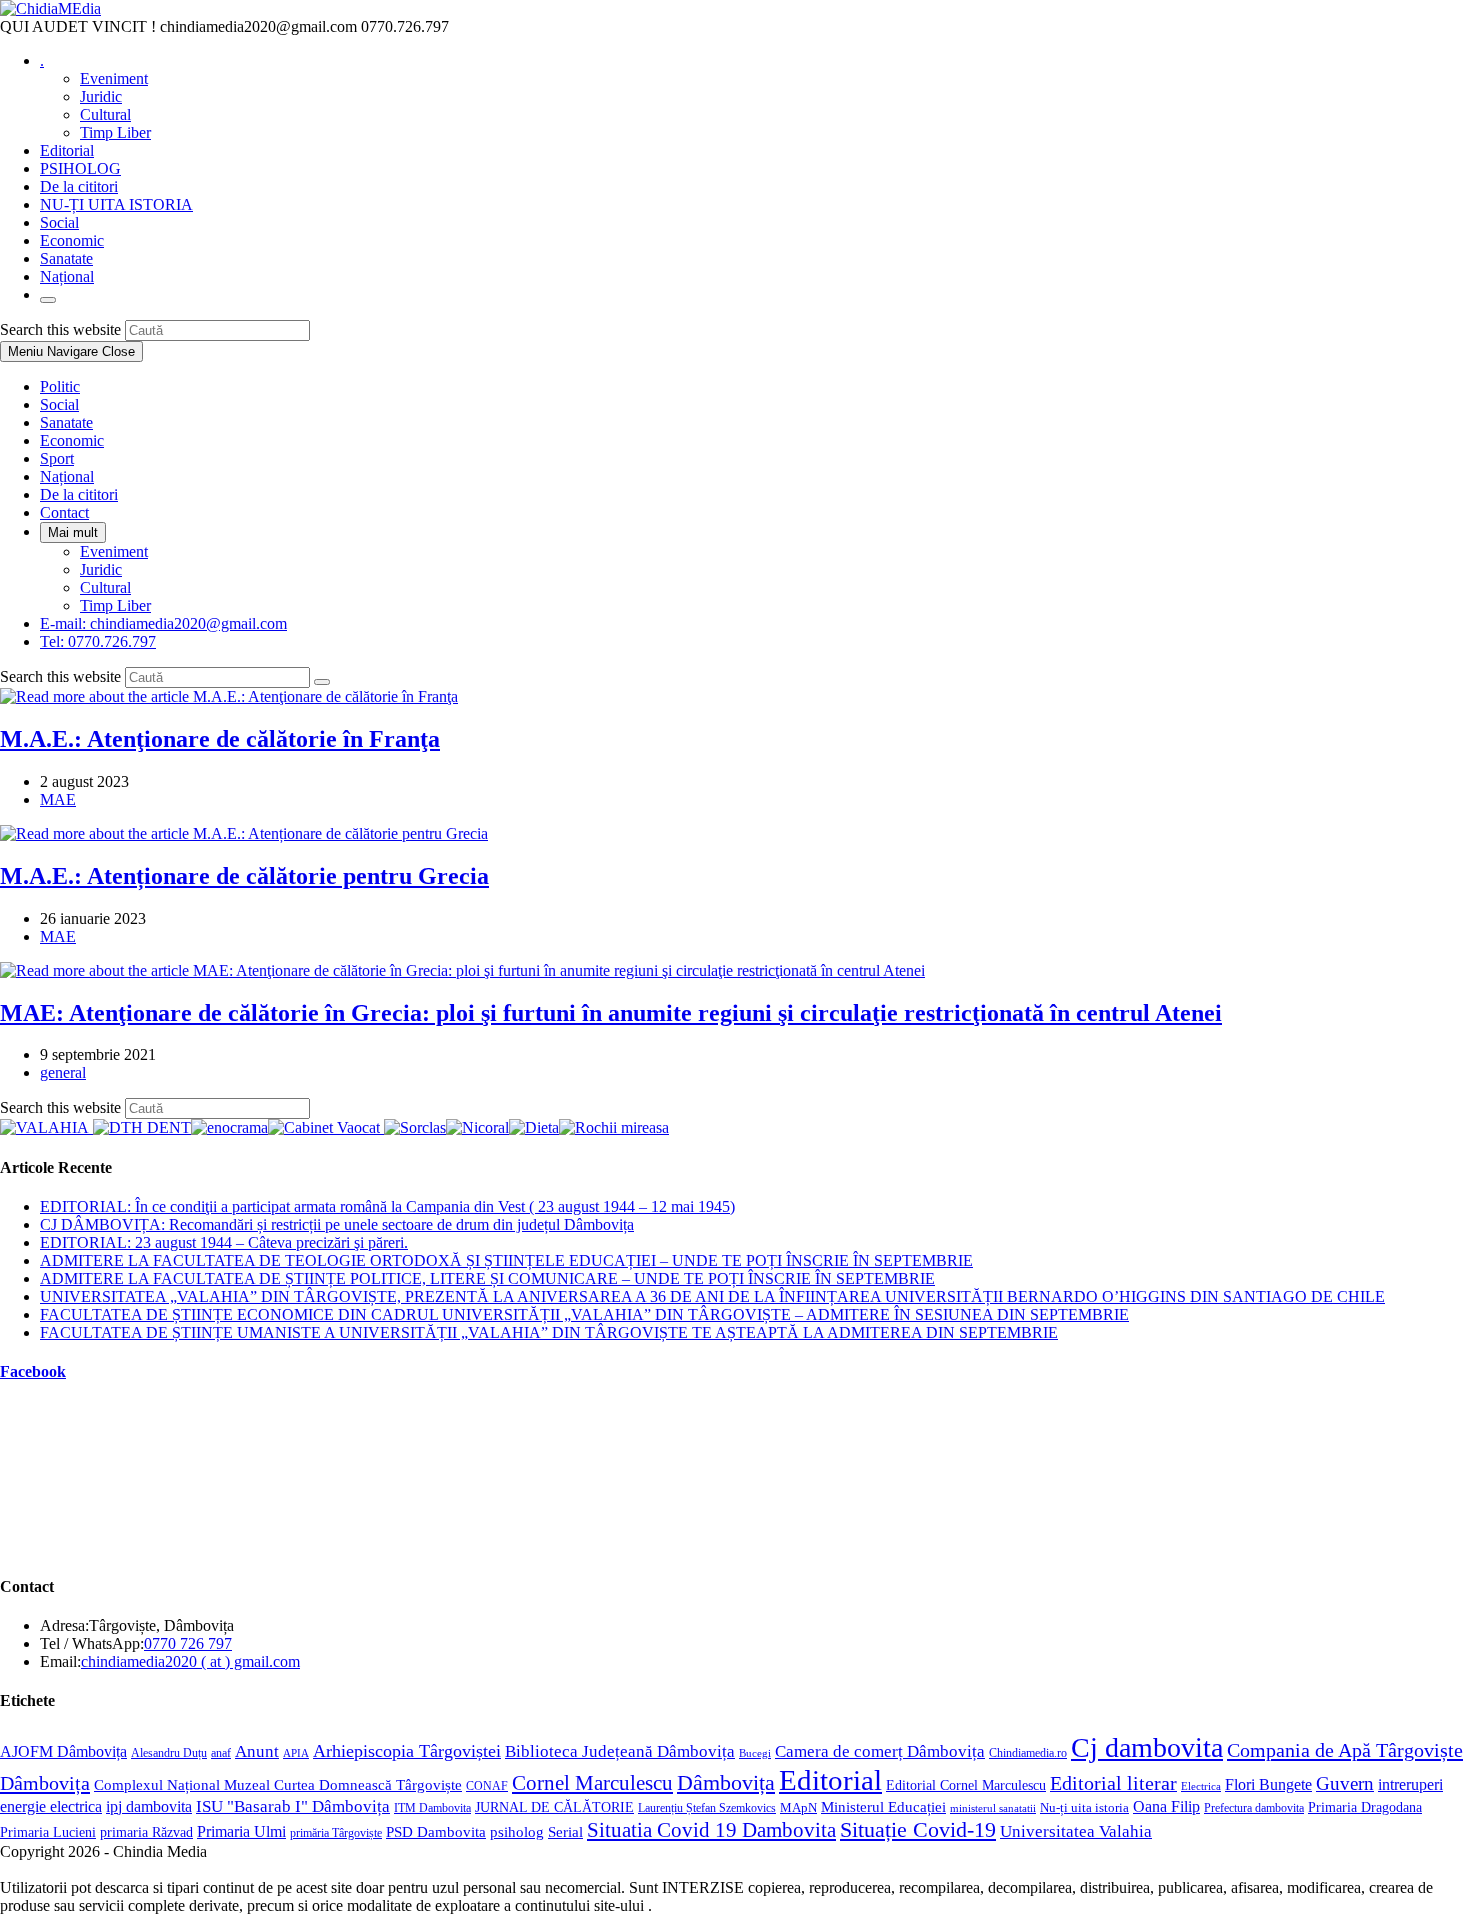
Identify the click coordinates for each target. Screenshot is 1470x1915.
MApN (798, 1807)
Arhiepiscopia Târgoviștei (407, 1751)
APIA (296, 1753)
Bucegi (755, 1753)
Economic (72, 440)
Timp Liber (115, 605)
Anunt (257, 1751)
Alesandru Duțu (169, 1753)
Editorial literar (1113, 1783)
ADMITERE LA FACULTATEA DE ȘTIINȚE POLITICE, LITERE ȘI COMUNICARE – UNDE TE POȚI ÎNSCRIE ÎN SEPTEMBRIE (487, 1278)
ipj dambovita (149, 1806)
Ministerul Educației (883, 1807)
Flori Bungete (1268, 1784)
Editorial (830, 1780)
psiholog (517, 1831)
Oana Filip (1166, 1806)
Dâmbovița (726, 1782)
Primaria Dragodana (1365, 1807)
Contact (64, 512)
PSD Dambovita (436, 1832)
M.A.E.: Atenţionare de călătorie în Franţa (220, 739)
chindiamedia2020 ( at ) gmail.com (190, 1661)
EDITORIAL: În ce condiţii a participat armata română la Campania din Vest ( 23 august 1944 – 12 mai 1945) (387, 1206)
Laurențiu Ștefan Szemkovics (707, 1808)
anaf (221, 1753)
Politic (60, 386)
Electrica (1201, 1786)
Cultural (105, 587)
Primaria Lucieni (48, 1832)
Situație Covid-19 (918, 1829)
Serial (565, 1832)
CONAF (487, 1786)
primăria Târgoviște (336, 1833)
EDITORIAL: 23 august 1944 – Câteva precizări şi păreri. (224, 1242)
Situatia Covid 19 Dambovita (711, 1830)
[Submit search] (322, 682)
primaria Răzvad (146, 1832)
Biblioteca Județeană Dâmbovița (620, 1751)
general (63, 1072)
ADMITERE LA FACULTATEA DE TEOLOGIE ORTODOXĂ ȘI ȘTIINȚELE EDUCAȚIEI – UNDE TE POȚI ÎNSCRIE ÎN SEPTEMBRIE (506, 1260)
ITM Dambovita (432, 1808)
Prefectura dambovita (1254, 1808)
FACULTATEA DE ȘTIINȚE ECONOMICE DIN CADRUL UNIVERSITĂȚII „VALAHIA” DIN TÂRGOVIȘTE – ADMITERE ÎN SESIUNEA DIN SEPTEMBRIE (584, 1314)
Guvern (1345, 1783)
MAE (58, 799)
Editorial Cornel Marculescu (966, 1785)
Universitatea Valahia (1076, 1831)
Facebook (33, 1371)
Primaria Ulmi (241, 1832)
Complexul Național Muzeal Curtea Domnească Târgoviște (278, 1784)
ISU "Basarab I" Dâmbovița (293, 1806)
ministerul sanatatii (993, 1808)
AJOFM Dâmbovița (63, 1751)
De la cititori (79, 494)
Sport (57, 458)
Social (59, 404)
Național (67, 476)
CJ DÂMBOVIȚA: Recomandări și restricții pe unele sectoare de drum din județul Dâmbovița (337, 1224)
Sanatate (66, 422)
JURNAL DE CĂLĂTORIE (554, 1807)
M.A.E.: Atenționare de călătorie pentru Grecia (244, 876)
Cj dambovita (1147, 1747)
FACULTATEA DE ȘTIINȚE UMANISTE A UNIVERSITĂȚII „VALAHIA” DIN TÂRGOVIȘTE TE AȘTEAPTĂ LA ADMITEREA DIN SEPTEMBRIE (549, 1332)
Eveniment (114, 551)
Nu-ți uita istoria (1084, 1808)
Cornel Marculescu (592, 1783)
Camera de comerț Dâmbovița (880, 1751)
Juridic (101, 569)
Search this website (62, 329)
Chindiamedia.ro (1028, 1753)
